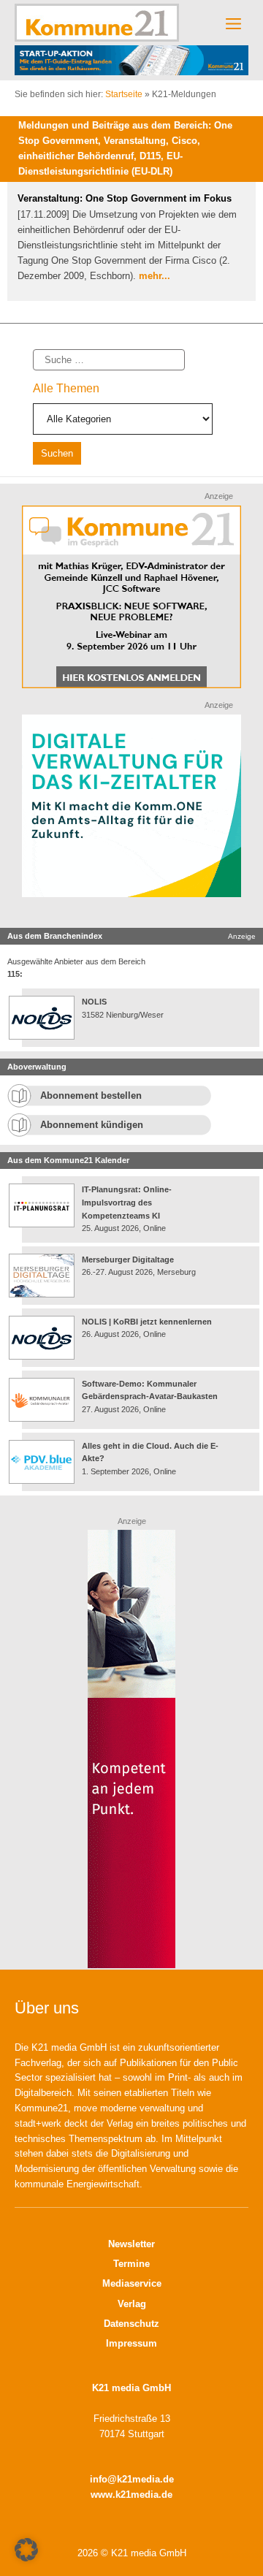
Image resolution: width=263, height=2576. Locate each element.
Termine (131, 2264)
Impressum (131, 2343)
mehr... (155, 276)
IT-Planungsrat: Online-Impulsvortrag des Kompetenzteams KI (127, 1202)
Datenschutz (131, 2324)
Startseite (124, 94)
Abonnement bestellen (91, 1095)
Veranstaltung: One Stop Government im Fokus (125, 198)
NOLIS (94, 1002)
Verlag (132, 2304)
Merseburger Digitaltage (128, 1260)
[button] (26, 2550)
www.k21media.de (131, 2495)
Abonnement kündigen (92, 1125)
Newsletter (131, 2244)
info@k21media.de (132, 2479)
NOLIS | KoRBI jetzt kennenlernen (147, 1322)
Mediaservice (132, 2283)
